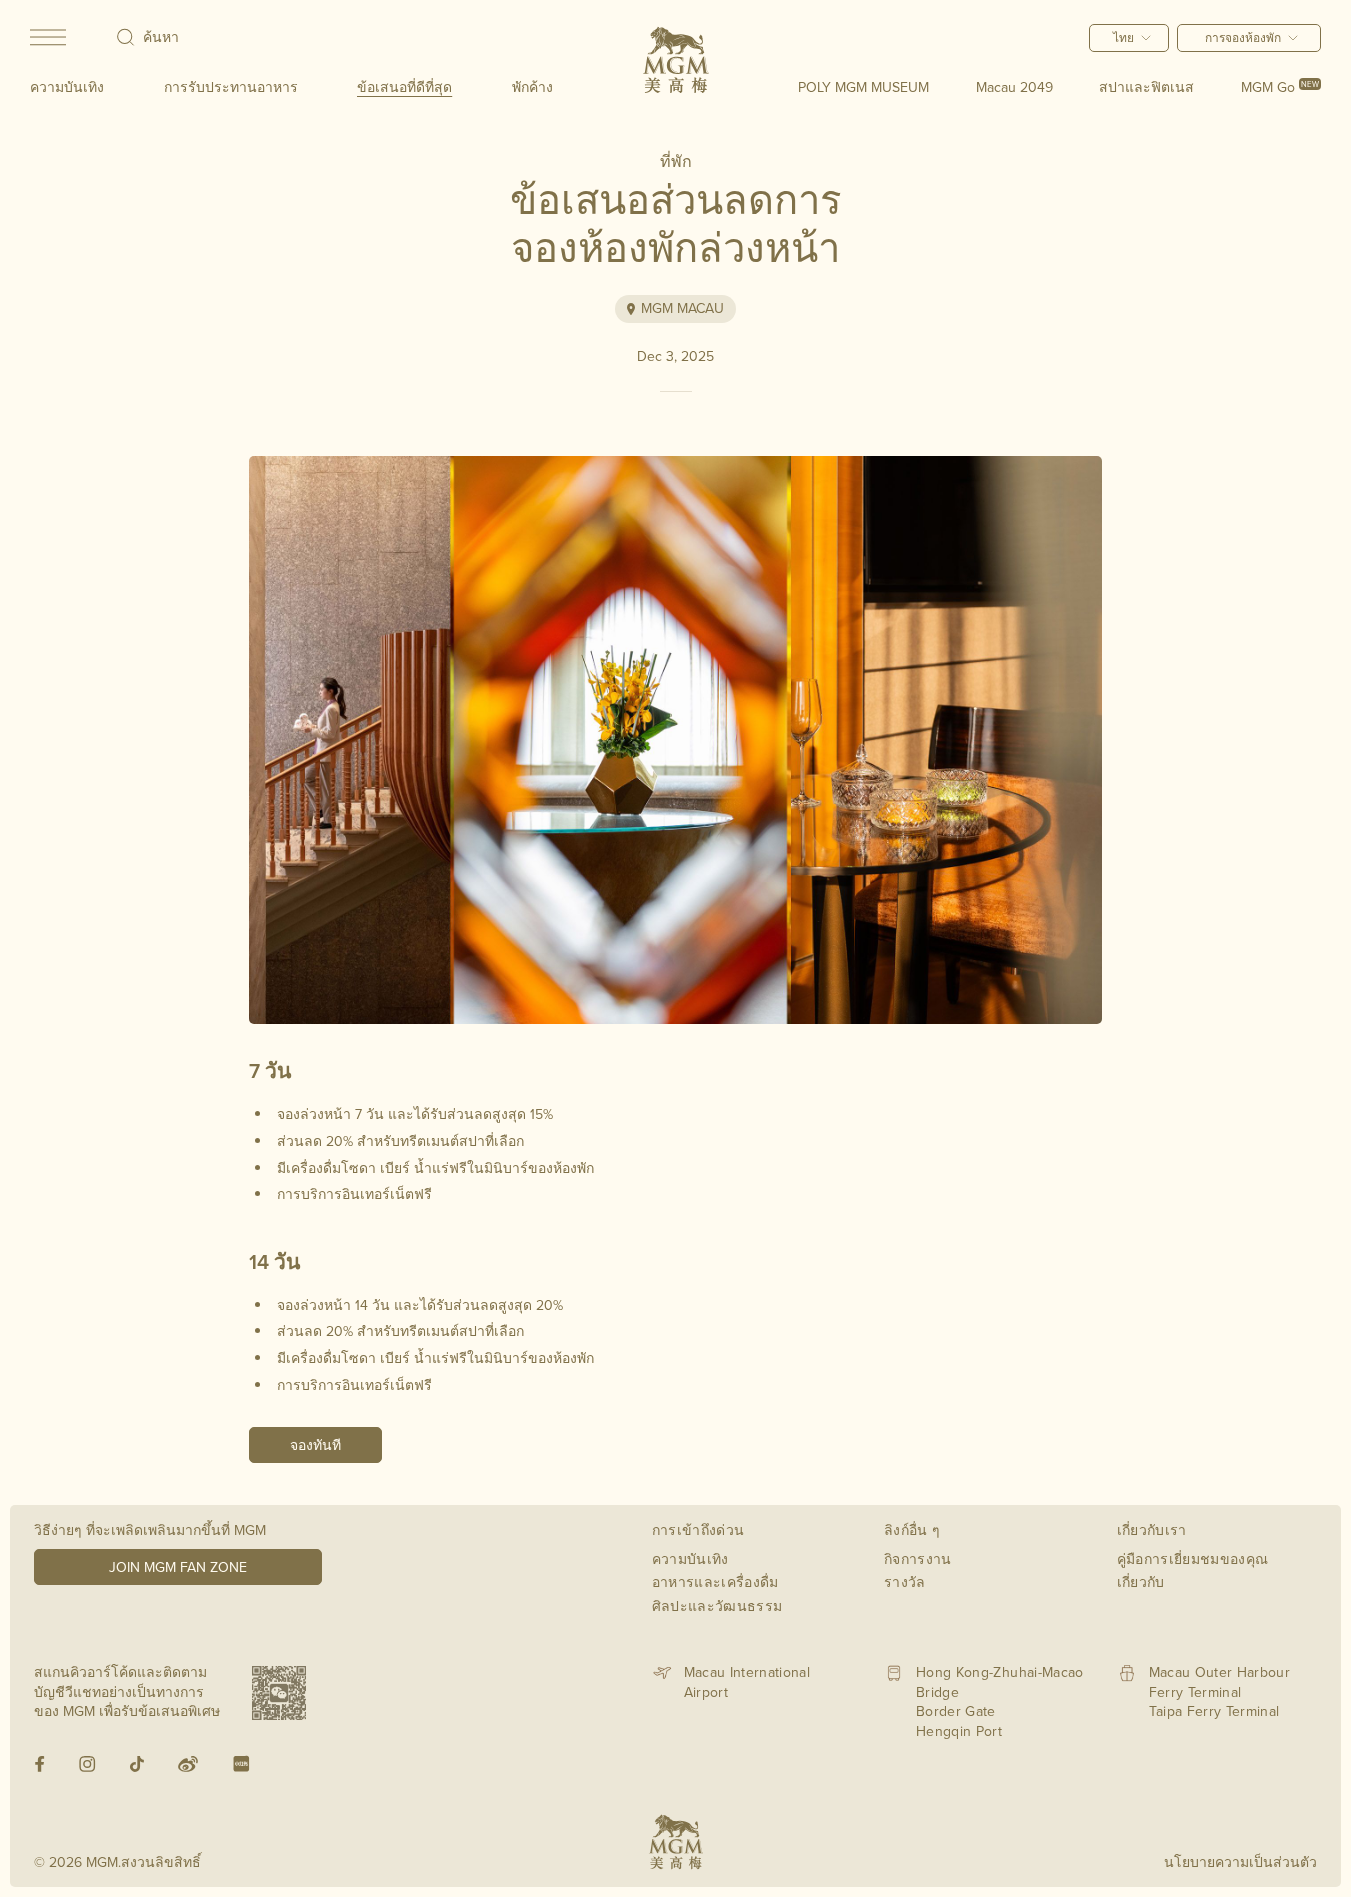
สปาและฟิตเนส (1146, 87)
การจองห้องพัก (1243, 37)
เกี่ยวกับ (1141, 1582)
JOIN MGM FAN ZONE (178, 1567)
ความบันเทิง (67, 87)
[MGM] (676, 60)
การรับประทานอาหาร (231, 87)
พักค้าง (532, 87)
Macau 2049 (1014, 87)
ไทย (1123, 37)
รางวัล (905, 1582)
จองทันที (315, 1445)
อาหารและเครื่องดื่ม (715, 1582)
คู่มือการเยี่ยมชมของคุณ (1193, 1559)
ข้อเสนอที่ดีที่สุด (404, 87)
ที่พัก (676, 161)
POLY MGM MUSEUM (863, 87)
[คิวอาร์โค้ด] (279, 1693)
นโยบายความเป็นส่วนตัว (1240, 1862)
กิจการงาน (918, 1559)
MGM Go (1280, 87)
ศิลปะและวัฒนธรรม (717, 1606)
